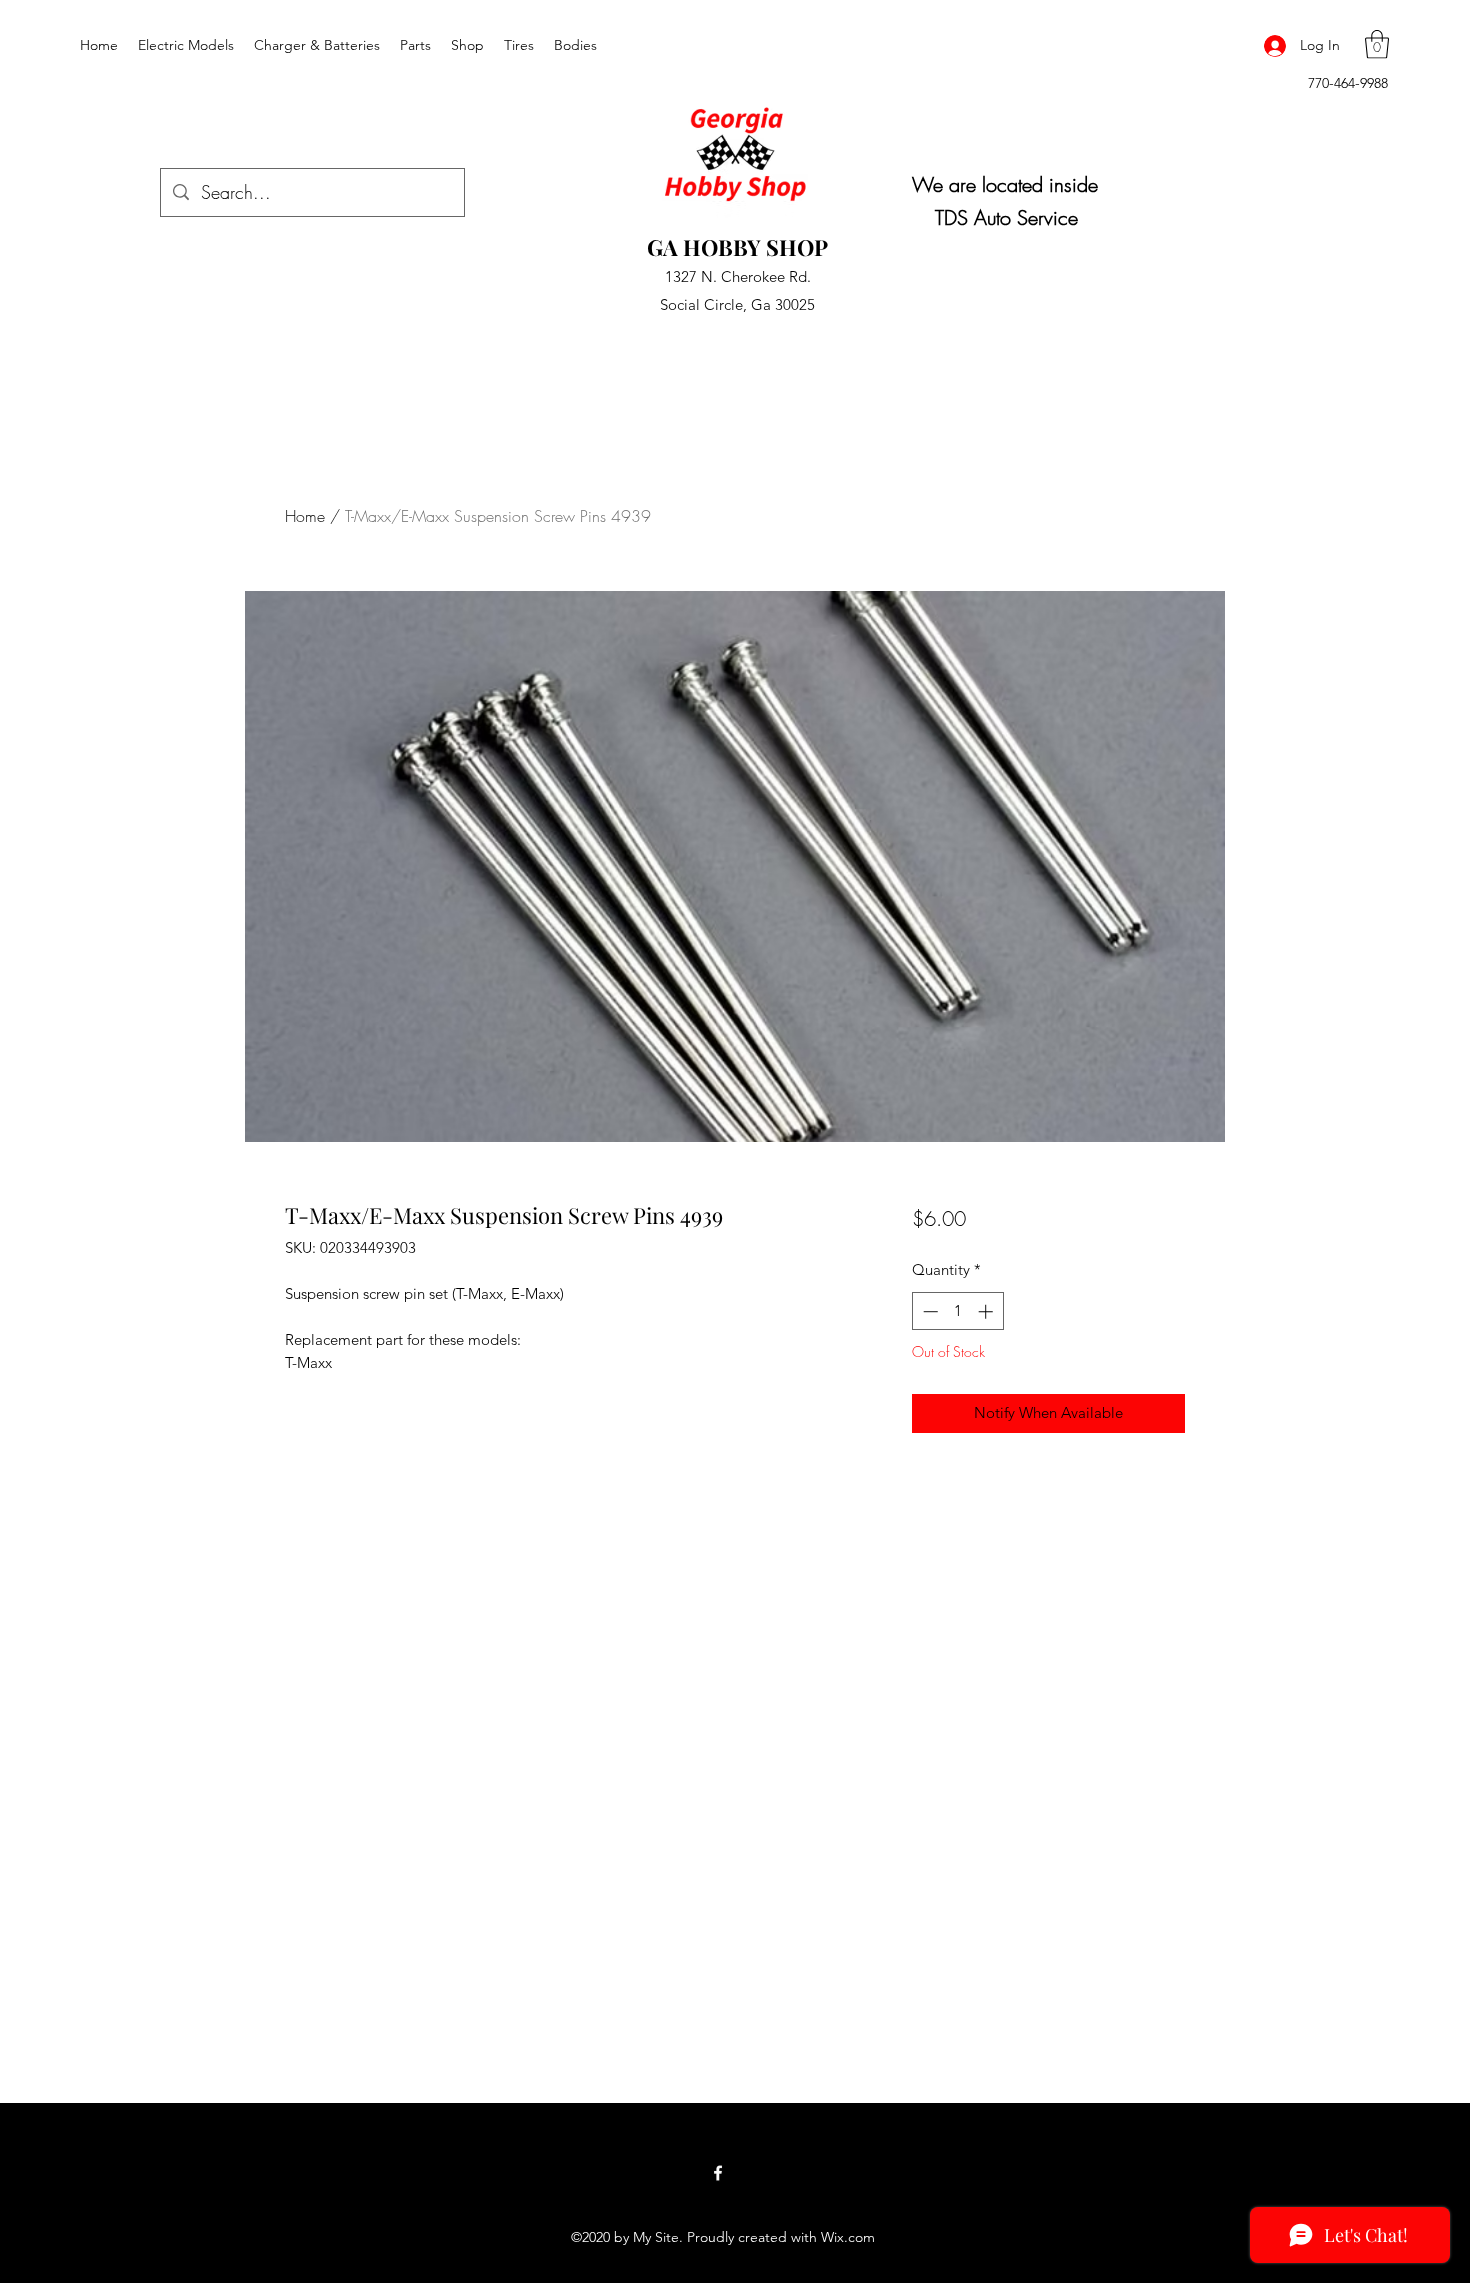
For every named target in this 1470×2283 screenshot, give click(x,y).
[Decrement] (928, 1311)
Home (305, 516)
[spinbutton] (957, 1311)
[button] (1377, 44)
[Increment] (987, 1311)
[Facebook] (718, 2173)
